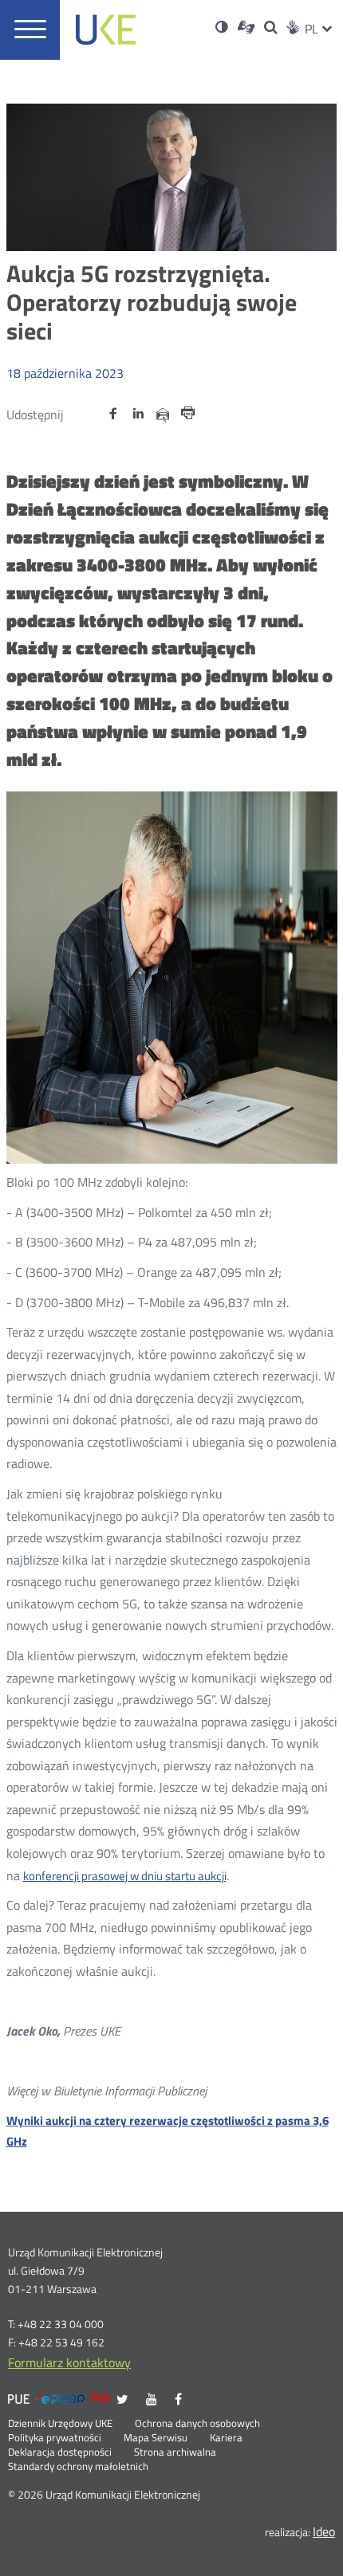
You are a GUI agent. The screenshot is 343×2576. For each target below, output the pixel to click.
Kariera (226, 2438)
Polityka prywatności (55, 2438)
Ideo (324, 2531)
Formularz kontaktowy (69, 2362)
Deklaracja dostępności (60, 2452)
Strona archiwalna (175, 2452)
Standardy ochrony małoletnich (78, 2467)
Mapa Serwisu (156, 2438)
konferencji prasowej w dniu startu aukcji (125, 1876)
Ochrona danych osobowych (197, 2424)
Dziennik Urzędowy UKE (60, 2424)
